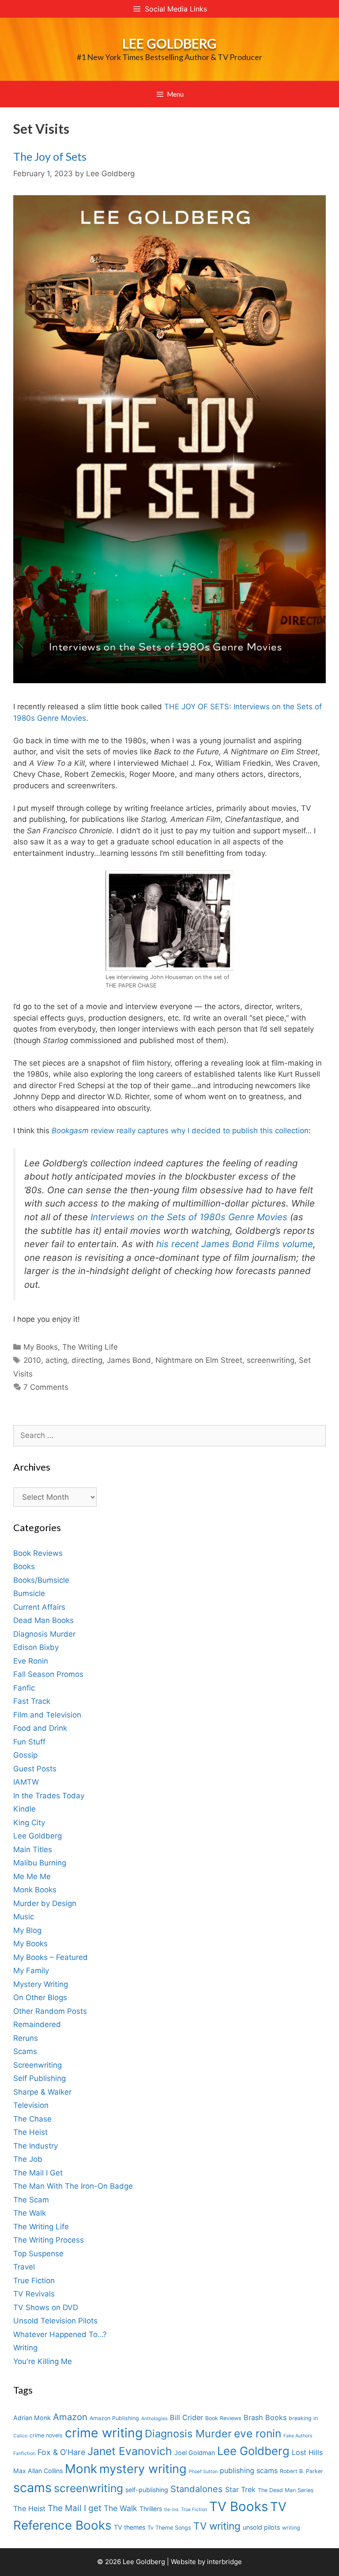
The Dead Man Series (286, 2490)
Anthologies (154, 2419)
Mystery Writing (41, 1984)
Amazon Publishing (114, 2418)
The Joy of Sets (50, 156)
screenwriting (271, 1360)
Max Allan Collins (38, 2471)
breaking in (303, 2418)
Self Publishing (40, 2078)
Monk (81, 2469)
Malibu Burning (40, 1863)
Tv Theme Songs (169, 2528)
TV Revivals (34, 2294)
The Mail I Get (38, 2173)
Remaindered (37, 2024)
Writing (25, 2348)
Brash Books (265, 2417)
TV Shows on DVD (46, 2307)
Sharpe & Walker (42, 2092)
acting (56, 1360)
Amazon (70, 2417)
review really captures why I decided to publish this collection (180, 1131)
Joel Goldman (195, 2453)
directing (87, 1360)
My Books (41, 1347)
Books (24, 1566)
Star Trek (240, 2489)
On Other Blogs (40, 1997)
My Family (31, 1971)
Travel (24, 2267)
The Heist (30, 2132)
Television (31, 2105)
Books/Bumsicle (41, 1580)
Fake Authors (298, 2436)
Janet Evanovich (130, 2451)
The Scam (31, 2200)
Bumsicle (29, 1593)
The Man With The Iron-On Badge (73, 2186)
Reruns (26, 2038)
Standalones (197, 2489)
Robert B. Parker (301, 2471)
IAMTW (26, 1782)
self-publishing (147, 2490)
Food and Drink (40, 1728)
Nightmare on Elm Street (199, 1360)
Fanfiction (24, 2453)
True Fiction (34, 2281)
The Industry (36, 2146)
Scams (25, 2051)
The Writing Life (90, 1347)
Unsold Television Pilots (55, 2321)
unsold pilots (261, 2527)
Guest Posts (35, 1769)
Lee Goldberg (169, 43)
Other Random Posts (50, 2011)
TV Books (239, 2506)
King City (29, 1823)
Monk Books (35, 1890)
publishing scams (249, 2470)
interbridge (224, 2562)
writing (291, 2528)
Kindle (24, 1809)
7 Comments (46, 1387)
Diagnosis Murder (44, 1634)
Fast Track (32, 1701)
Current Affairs (39, 1607)
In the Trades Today (49, 1796)
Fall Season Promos (48, 1674)
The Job (28, 2159)
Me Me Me (32, 1876)
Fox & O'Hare (61, 2452)
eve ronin (258, 2433)
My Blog (27, 1930)
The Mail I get (75, 2508)
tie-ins (171, 2510)
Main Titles (33, 1850)
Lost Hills (307, 2452)
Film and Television (47, 1715)
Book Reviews (38, 1553)
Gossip (25, 1755)
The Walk (30, 2213)
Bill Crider (186, 2417)
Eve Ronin (31, 1661)
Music (24, 1917)
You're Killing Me (43, 2361)
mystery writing (143, 2469)
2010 (32, 1360)
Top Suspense (38, 2254)
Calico (20, 2436)
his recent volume (235, 1244)
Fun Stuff (29, 1742)
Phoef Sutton (203, 2472)
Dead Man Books (43, 1620)
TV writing (217, 2526)
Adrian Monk (32, 2418)
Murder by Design (45, 1903)
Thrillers (151, 2509)
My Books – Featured (51, 1957)
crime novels (46, 2435)
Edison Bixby (36, 1647)
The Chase (32, 2119)
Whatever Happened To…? (60, 2334)
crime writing (104, 2433)
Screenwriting (38, 2065)
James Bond (129, 1360)
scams (32, 2487)
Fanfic (24, 1688)
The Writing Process (49, 2240)
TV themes (130, 2527)
